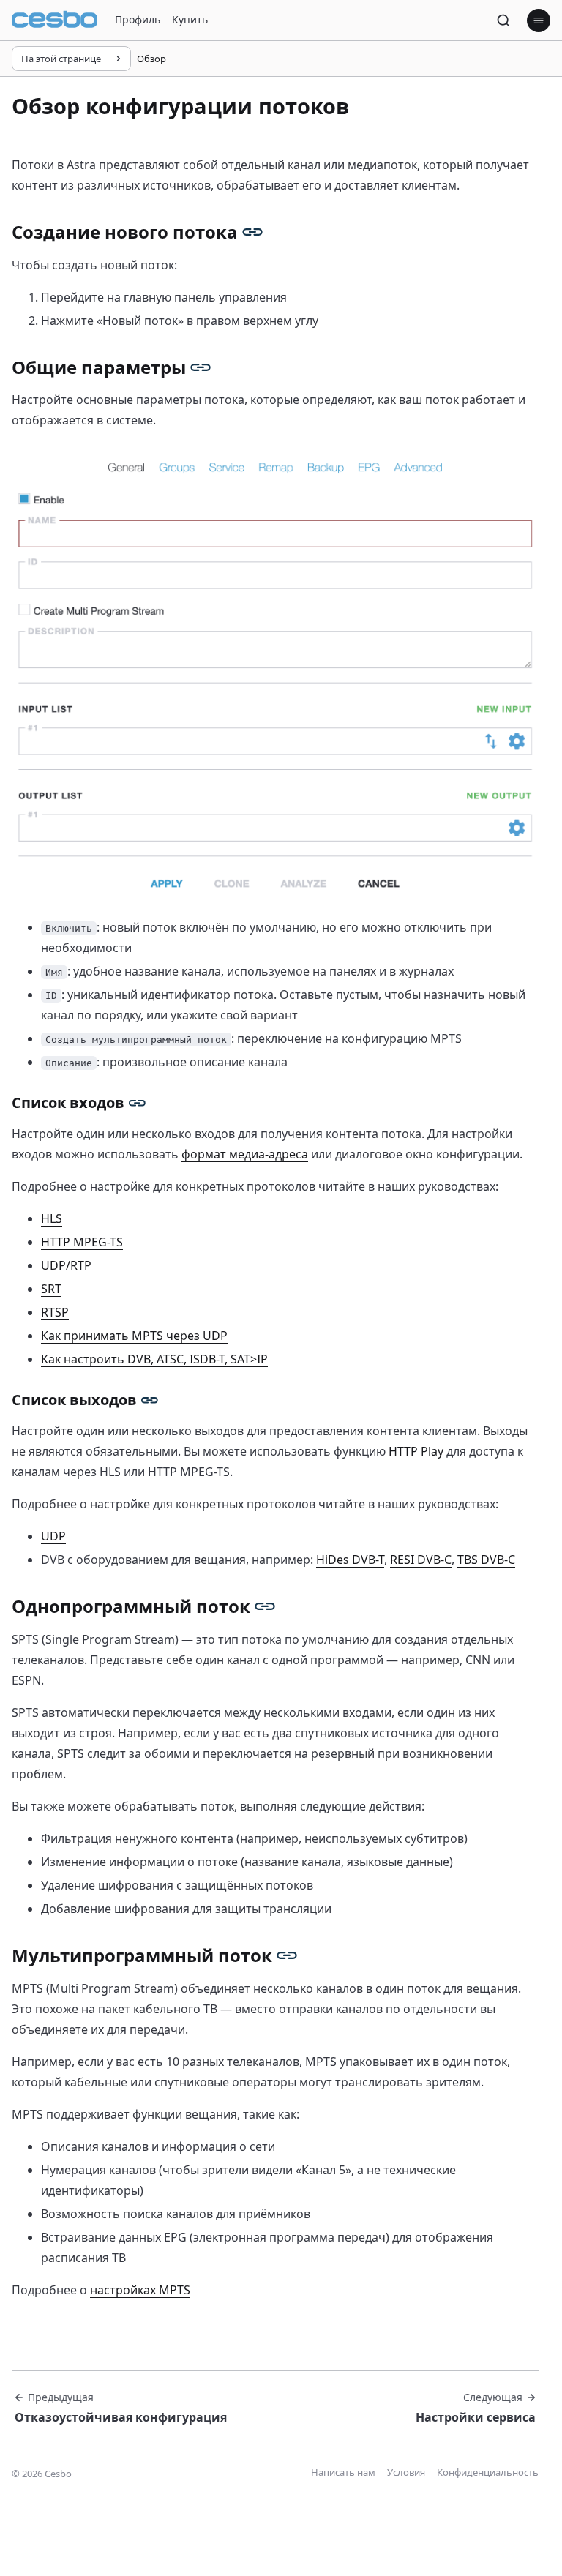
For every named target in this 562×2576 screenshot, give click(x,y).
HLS (52, 1218)
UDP (53, 1536)
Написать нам (343, 2472)
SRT (51, 1289)
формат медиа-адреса (245, 1154)
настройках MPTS (140, 2290)
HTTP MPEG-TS (82, 1242)
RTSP (55, 1312)
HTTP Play (416, 1451)
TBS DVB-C (486, 1560)
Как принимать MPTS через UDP (134, 1336)
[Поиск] (503, 20)
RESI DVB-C (421, 1560)
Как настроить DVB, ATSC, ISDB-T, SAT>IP (154, 1359)
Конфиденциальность (488, 2472)
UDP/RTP (66, 1265)
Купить (190, 19)
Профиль (138, 19)
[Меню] (539, 20)
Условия (406, 2472)
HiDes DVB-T (350, 1560)
